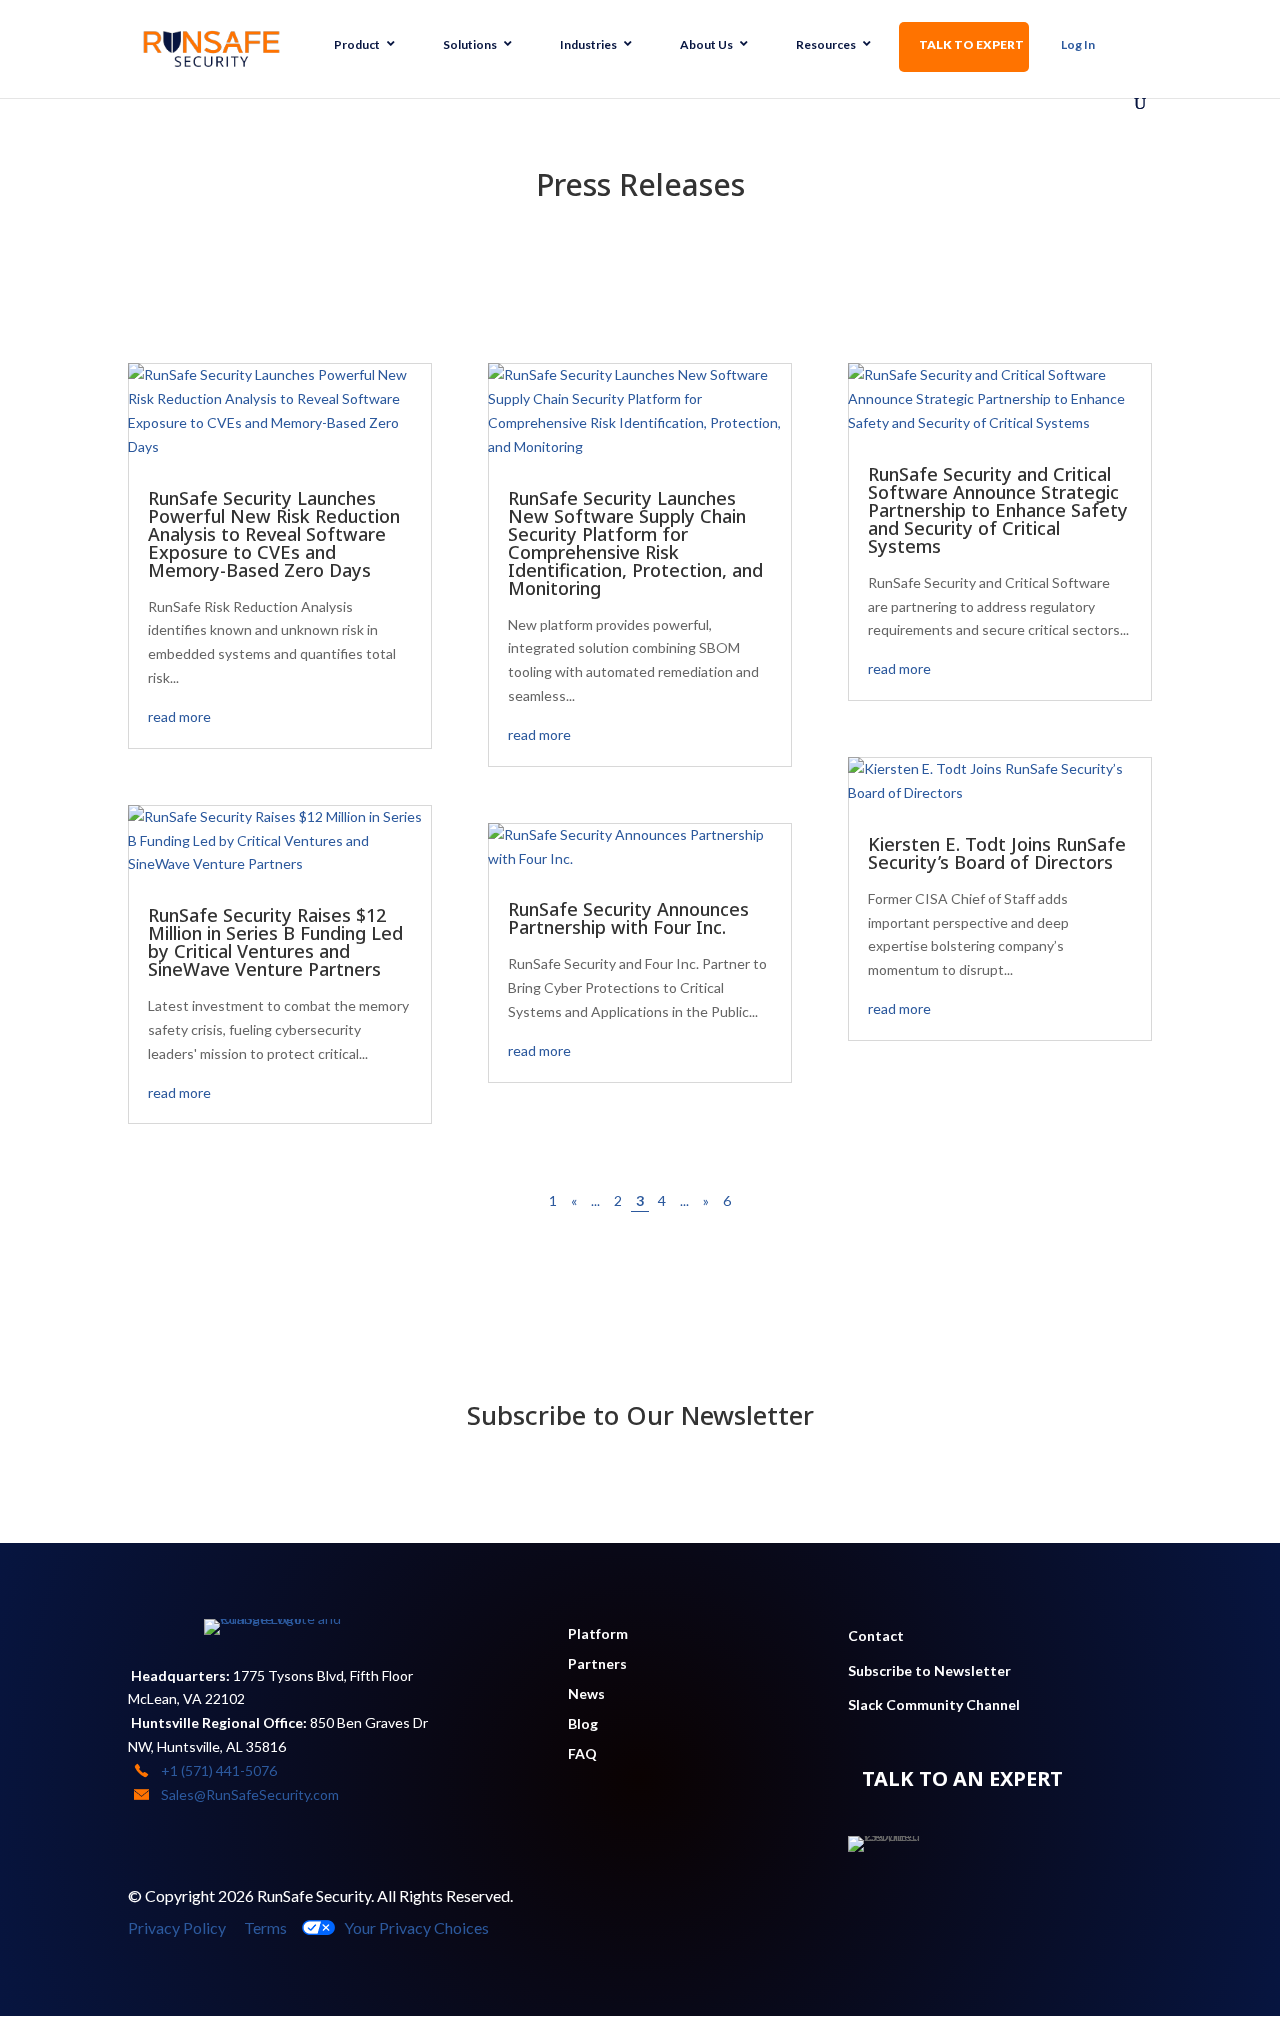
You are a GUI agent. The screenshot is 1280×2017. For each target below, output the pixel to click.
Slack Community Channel (934, 1704)
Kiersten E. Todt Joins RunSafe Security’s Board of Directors (997, 853)
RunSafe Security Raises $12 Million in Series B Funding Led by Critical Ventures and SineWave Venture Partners (275, 942)
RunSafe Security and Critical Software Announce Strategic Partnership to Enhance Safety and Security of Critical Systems (998, 510)
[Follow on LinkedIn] (884, 1900)
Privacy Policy (177, 1927)
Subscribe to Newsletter (929, 1670)
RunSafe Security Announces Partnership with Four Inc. (628, 918)
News (586, 1694)
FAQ (582, 1754)
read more (179, 716)
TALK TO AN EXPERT (962, 1778)
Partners (597, 1664)
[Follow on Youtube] (924, 1900)
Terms (265, 1927)
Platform (598, 1634)
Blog (583, 1724)
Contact (876, 1635)
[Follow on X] (964, 1900)
